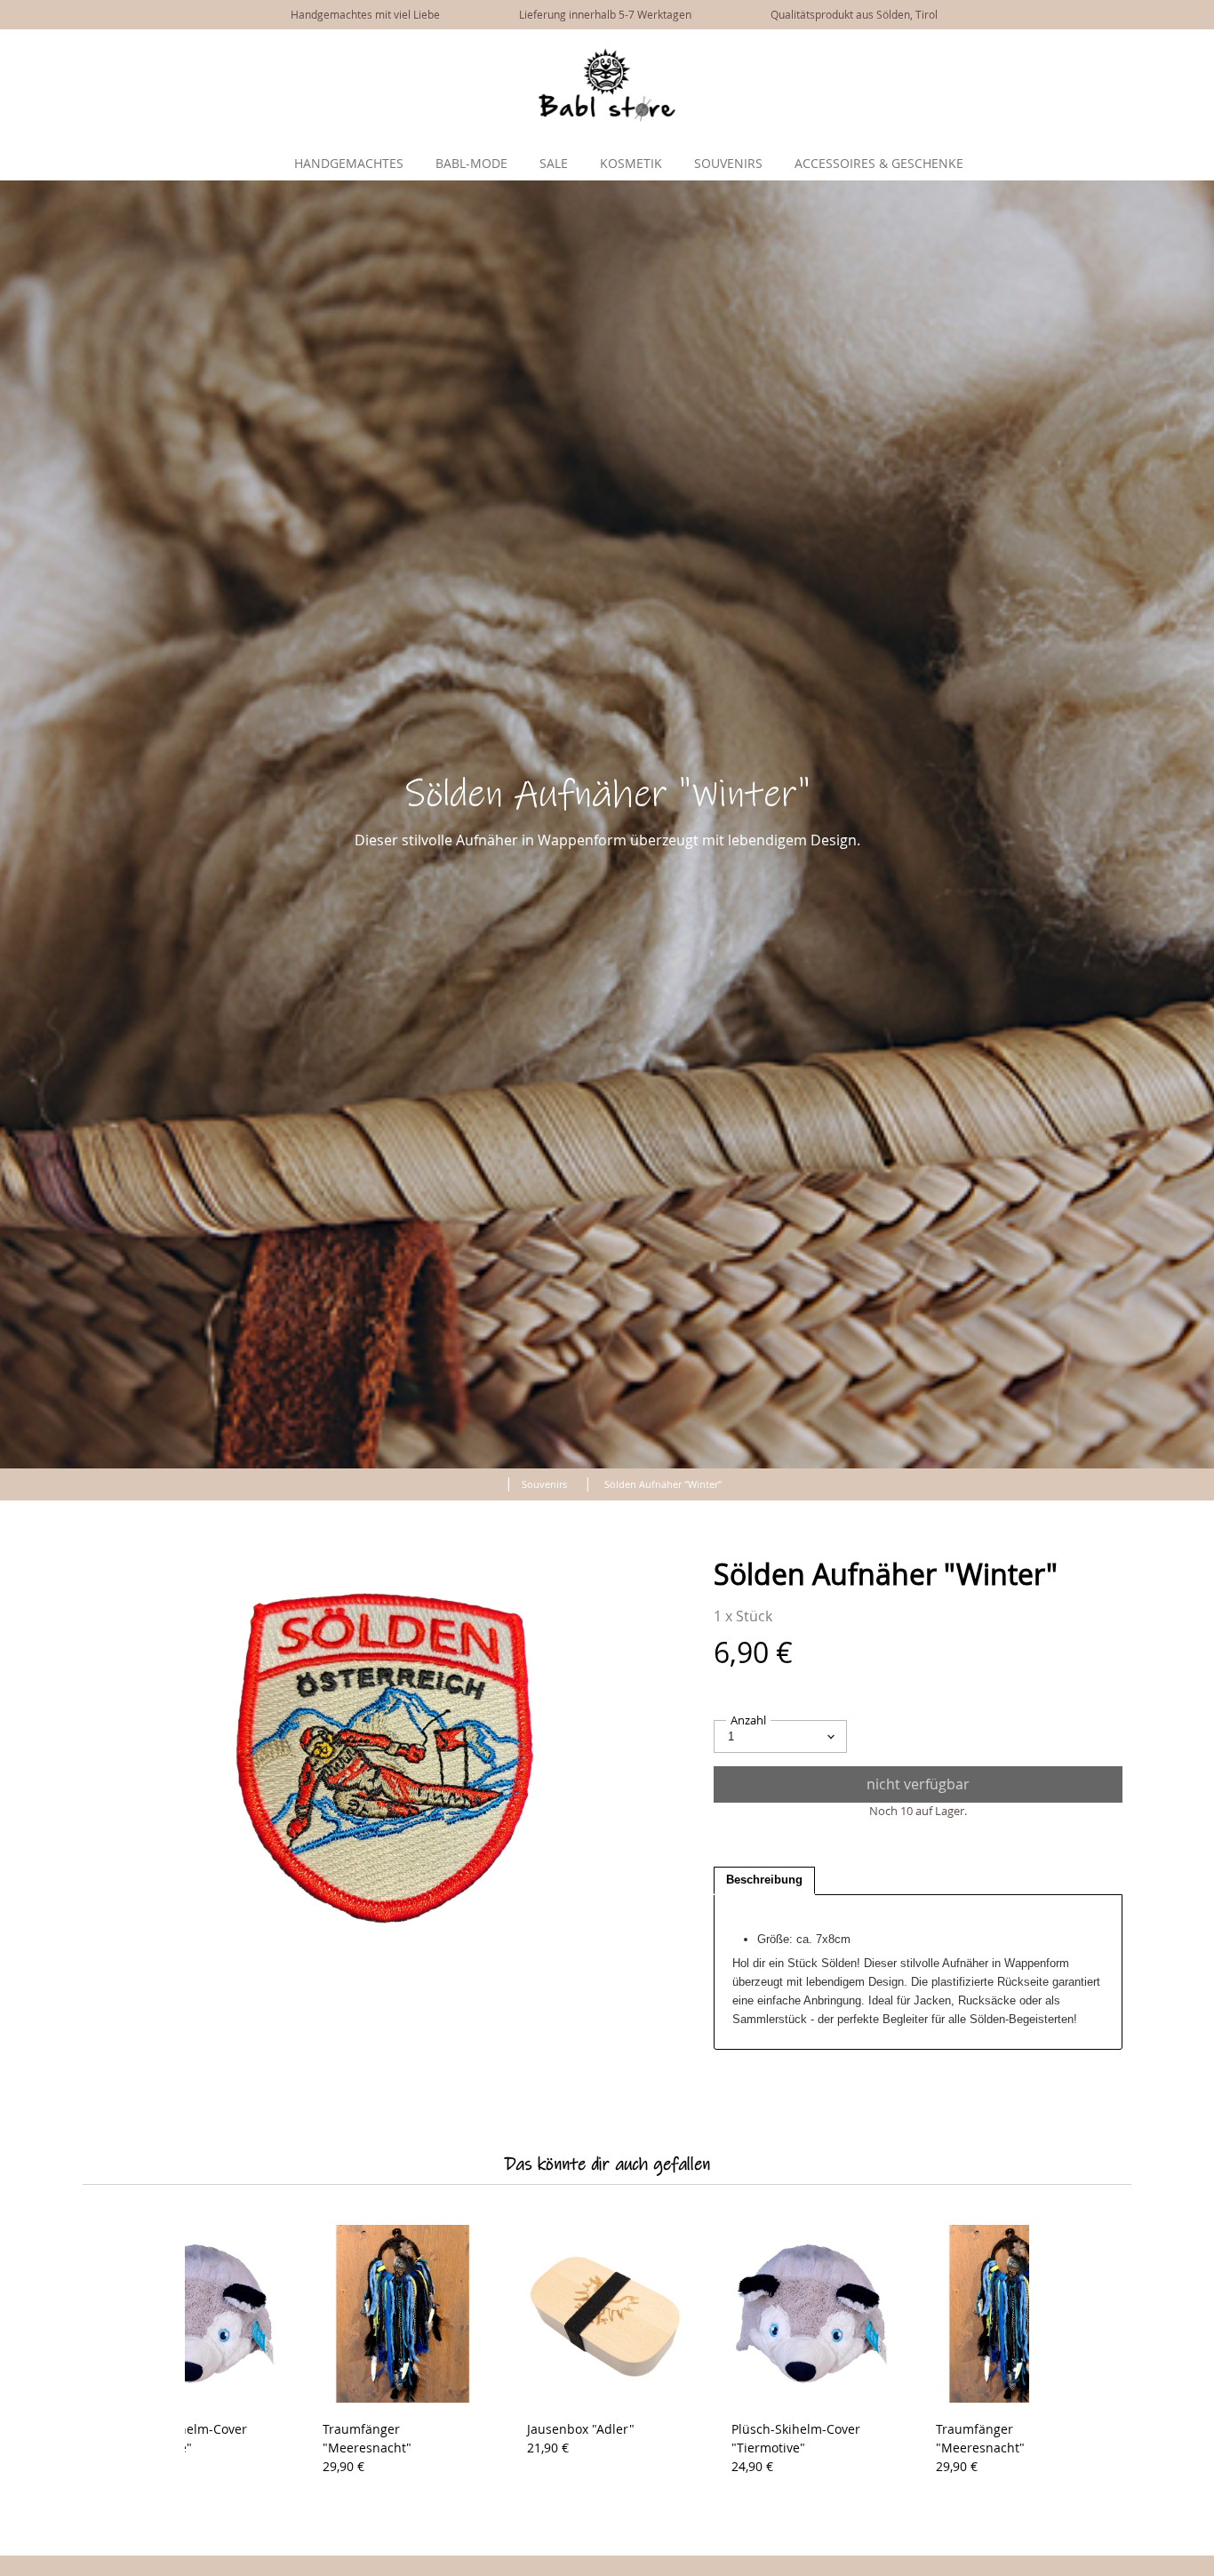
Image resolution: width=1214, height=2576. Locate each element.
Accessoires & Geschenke (879, 163)
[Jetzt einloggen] (1161, 52)
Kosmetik (631, 163)
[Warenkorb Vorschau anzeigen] (1187, 52)
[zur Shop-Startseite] (488, 1481)
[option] (385, 1758)
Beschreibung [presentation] (764, 1880)
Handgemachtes (349, 163)
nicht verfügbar (918, 1784)
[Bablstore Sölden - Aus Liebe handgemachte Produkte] (607, 117)
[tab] (764, 1881)
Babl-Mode (471, 163)
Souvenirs (728, 163)
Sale (554, 163)
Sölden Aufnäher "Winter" (663, 1484)
